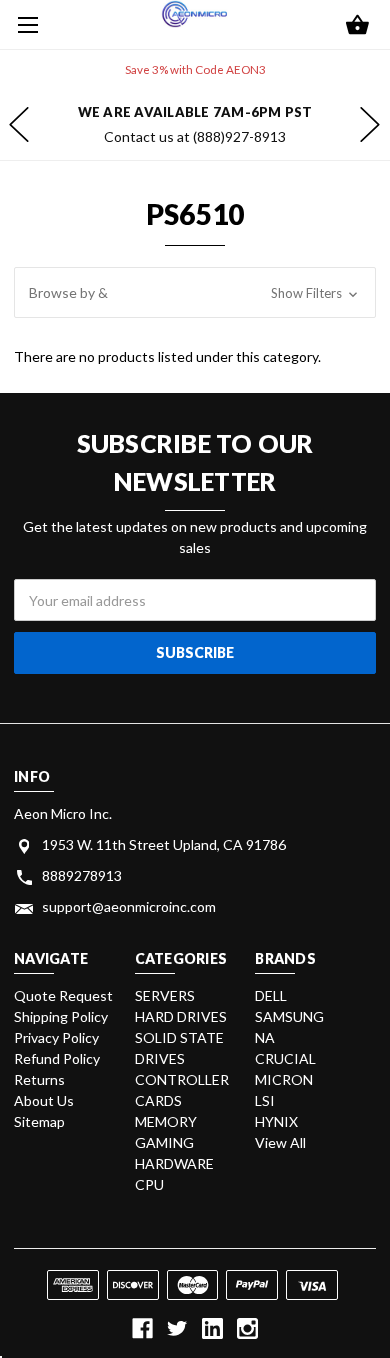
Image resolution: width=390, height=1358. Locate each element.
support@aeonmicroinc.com (129, 906)
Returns (39, 1079)
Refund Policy (57, 1058)
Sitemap (39, 1121)
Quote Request (63, 995)
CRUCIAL (285, 1058)
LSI (265, 1100)
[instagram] (247, 1328)
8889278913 (82, 875)
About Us (44, 1100)
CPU (149, 1184)
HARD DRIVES (181, 1016)
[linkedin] (212, 1328)
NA (265, 1037)
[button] (195, 293)
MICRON (284, 1079)
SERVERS (165, 995)
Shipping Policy (61, 1016)
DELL (271, 995)
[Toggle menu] (25, 25)
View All (280, 1142)
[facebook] (142, 1328)
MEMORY (166, 1121)
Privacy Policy (56, 1037)
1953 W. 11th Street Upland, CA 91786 (164, 844)
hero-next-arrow (370, 125)
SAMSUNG (289, 1016)
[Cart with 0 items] (357, 26)
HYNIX (276, 1121)
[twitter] (177, 1328)
